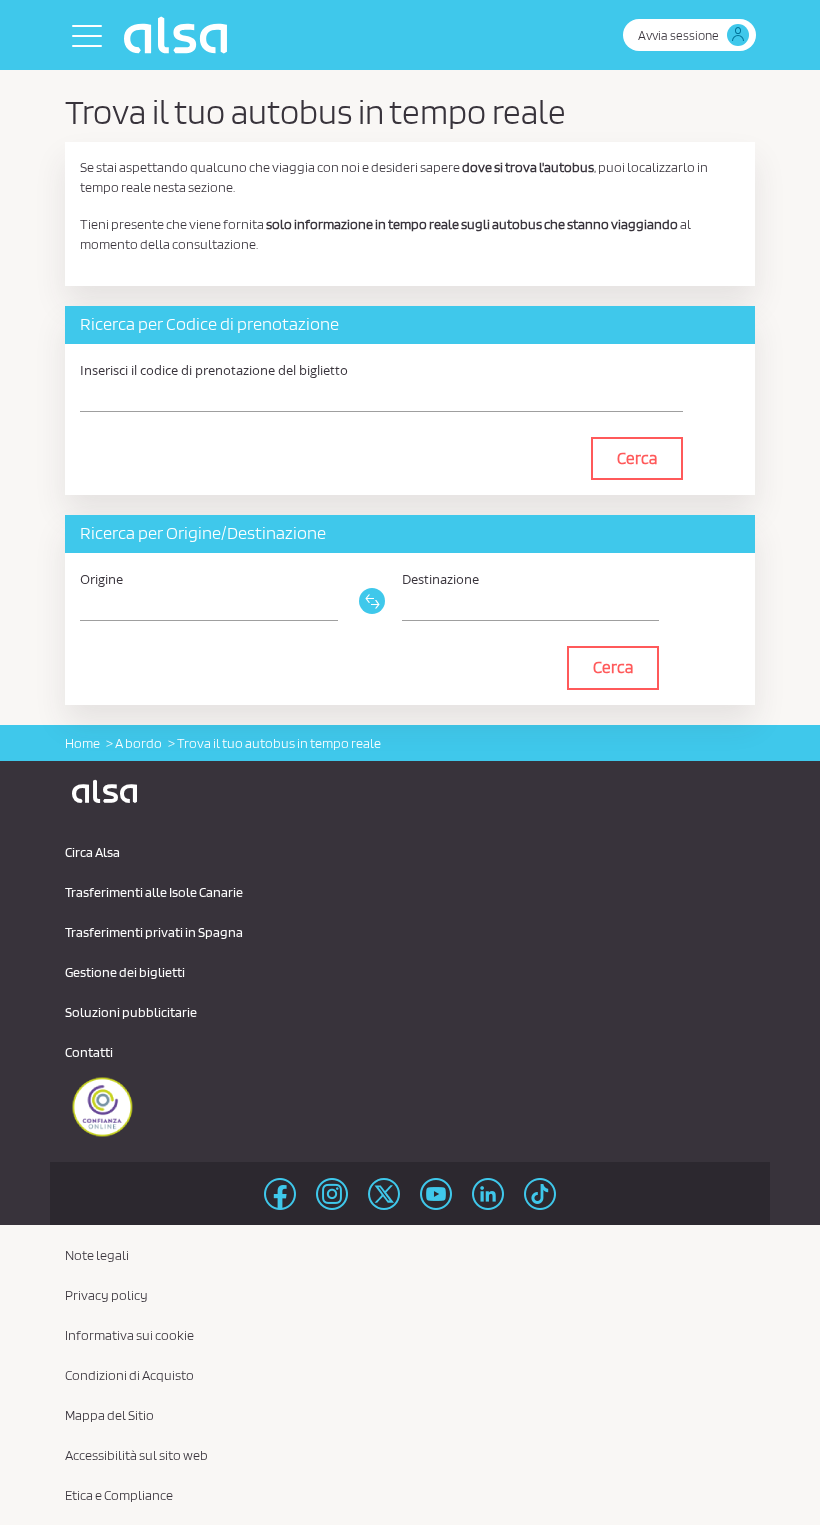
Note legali (97, 1255)
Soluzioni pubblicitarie (131, 1012)
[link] (370, 578)
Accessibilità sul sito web (136, 1455)
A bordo (138, 743)
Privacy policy (106, 1295)
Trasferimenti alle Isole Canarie (154, 892)
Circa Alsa (92, 852)
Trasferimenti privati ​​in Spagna (154, 932)
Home (82, 743)
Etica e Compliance (119, 1495)
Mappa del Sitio (109, 1415)
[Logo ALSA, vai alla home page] (180, 35)
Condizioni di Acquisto (129, 1375)
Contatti (89, 1052)
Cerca (637, 458)
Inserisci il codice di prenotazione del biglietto (214, 370)
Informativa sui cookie (129, 1335)
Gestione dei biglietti (125, 972)
